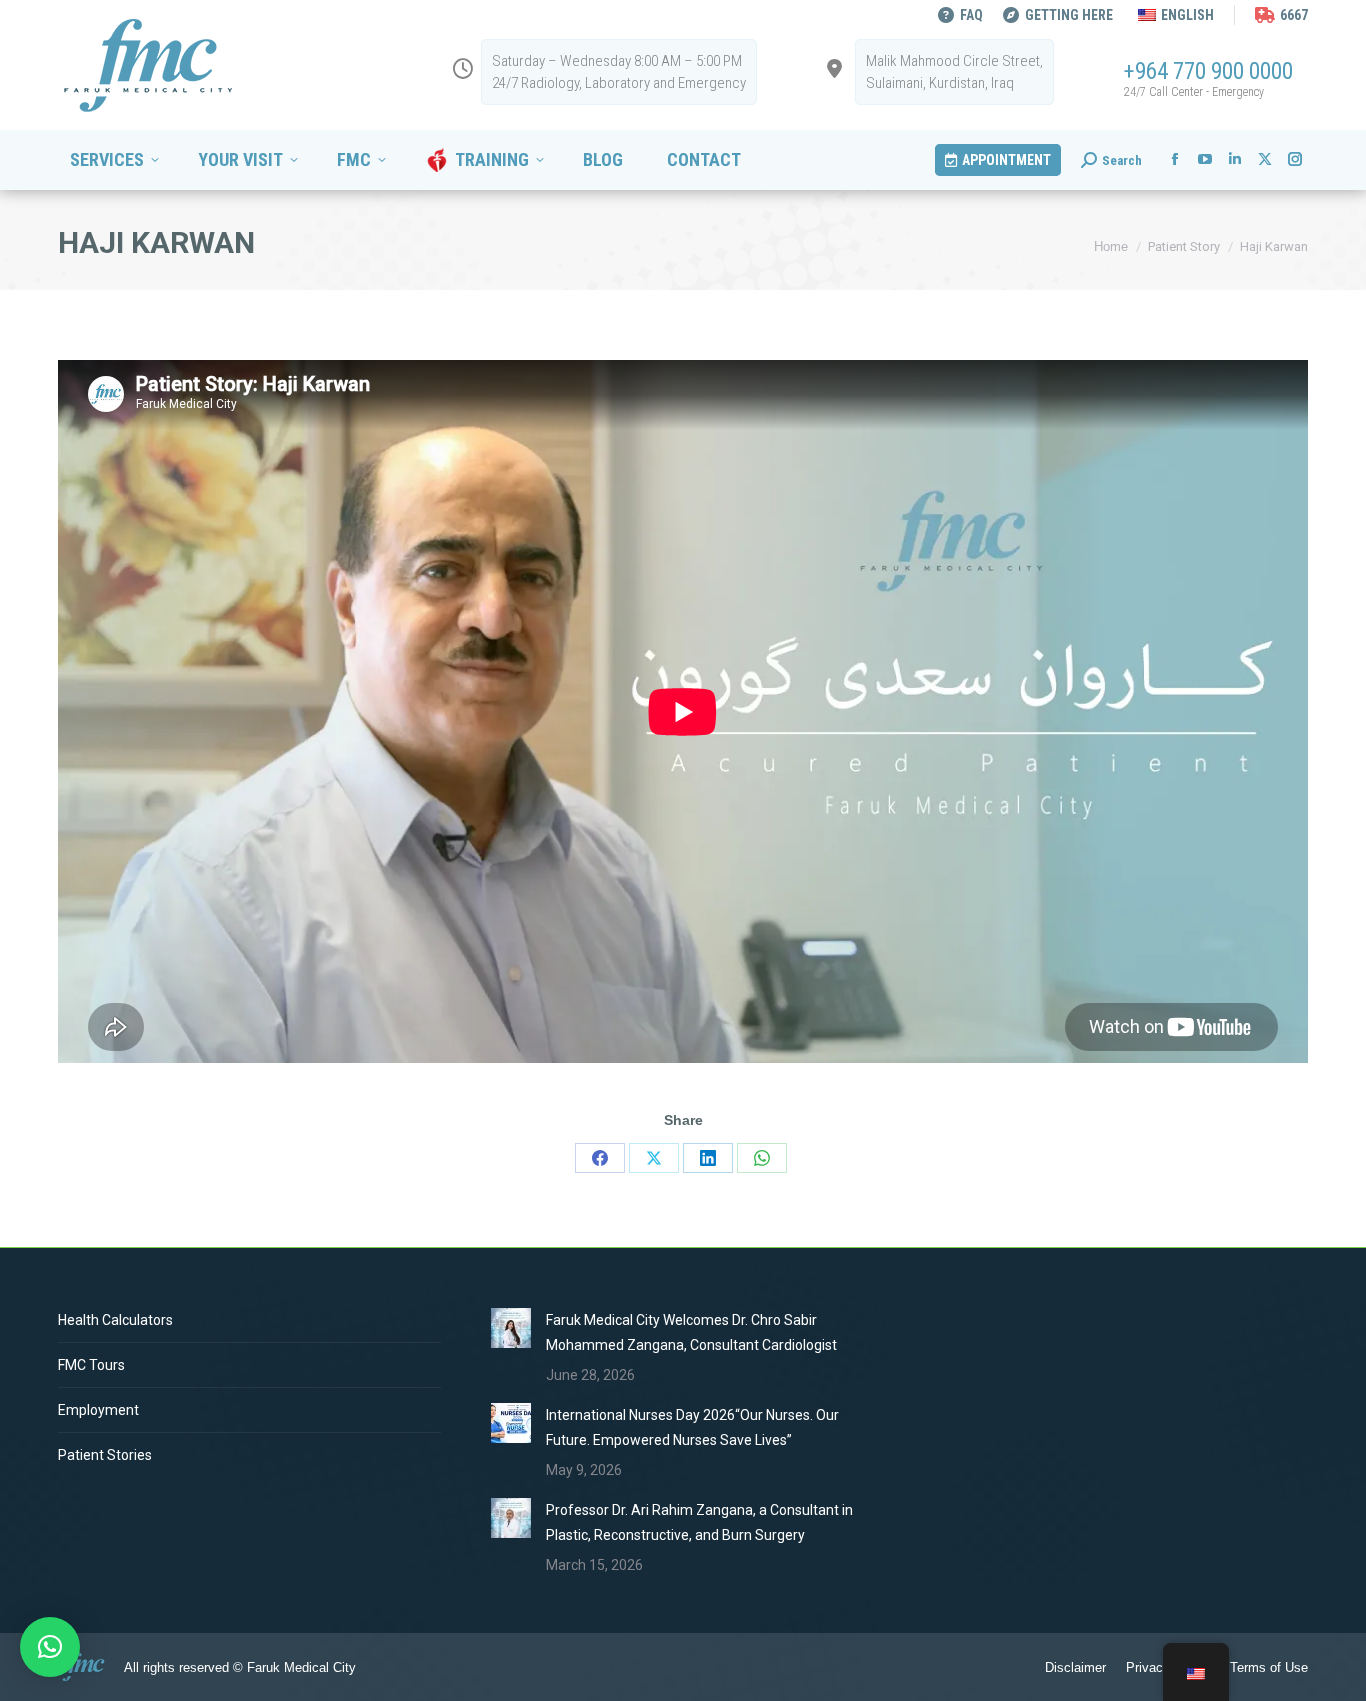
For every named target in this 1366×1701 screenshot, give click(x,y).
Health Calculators (115, 1320)
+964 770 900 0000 (1208, 71)
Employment (98, 1410)
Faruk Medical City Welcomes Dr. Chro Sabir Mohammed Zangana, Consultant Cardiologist (691, 1332)
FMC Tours (91, 1365)
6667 (1294, 15)
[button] (50, 1647)
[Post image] (511, 1328)
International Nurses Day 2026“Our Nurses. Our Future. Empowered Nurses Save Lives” (692, 1427)
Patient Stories (105, 1455)
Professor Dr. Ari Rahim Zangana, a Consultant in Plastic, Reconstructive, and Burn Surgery (699, 1522)
